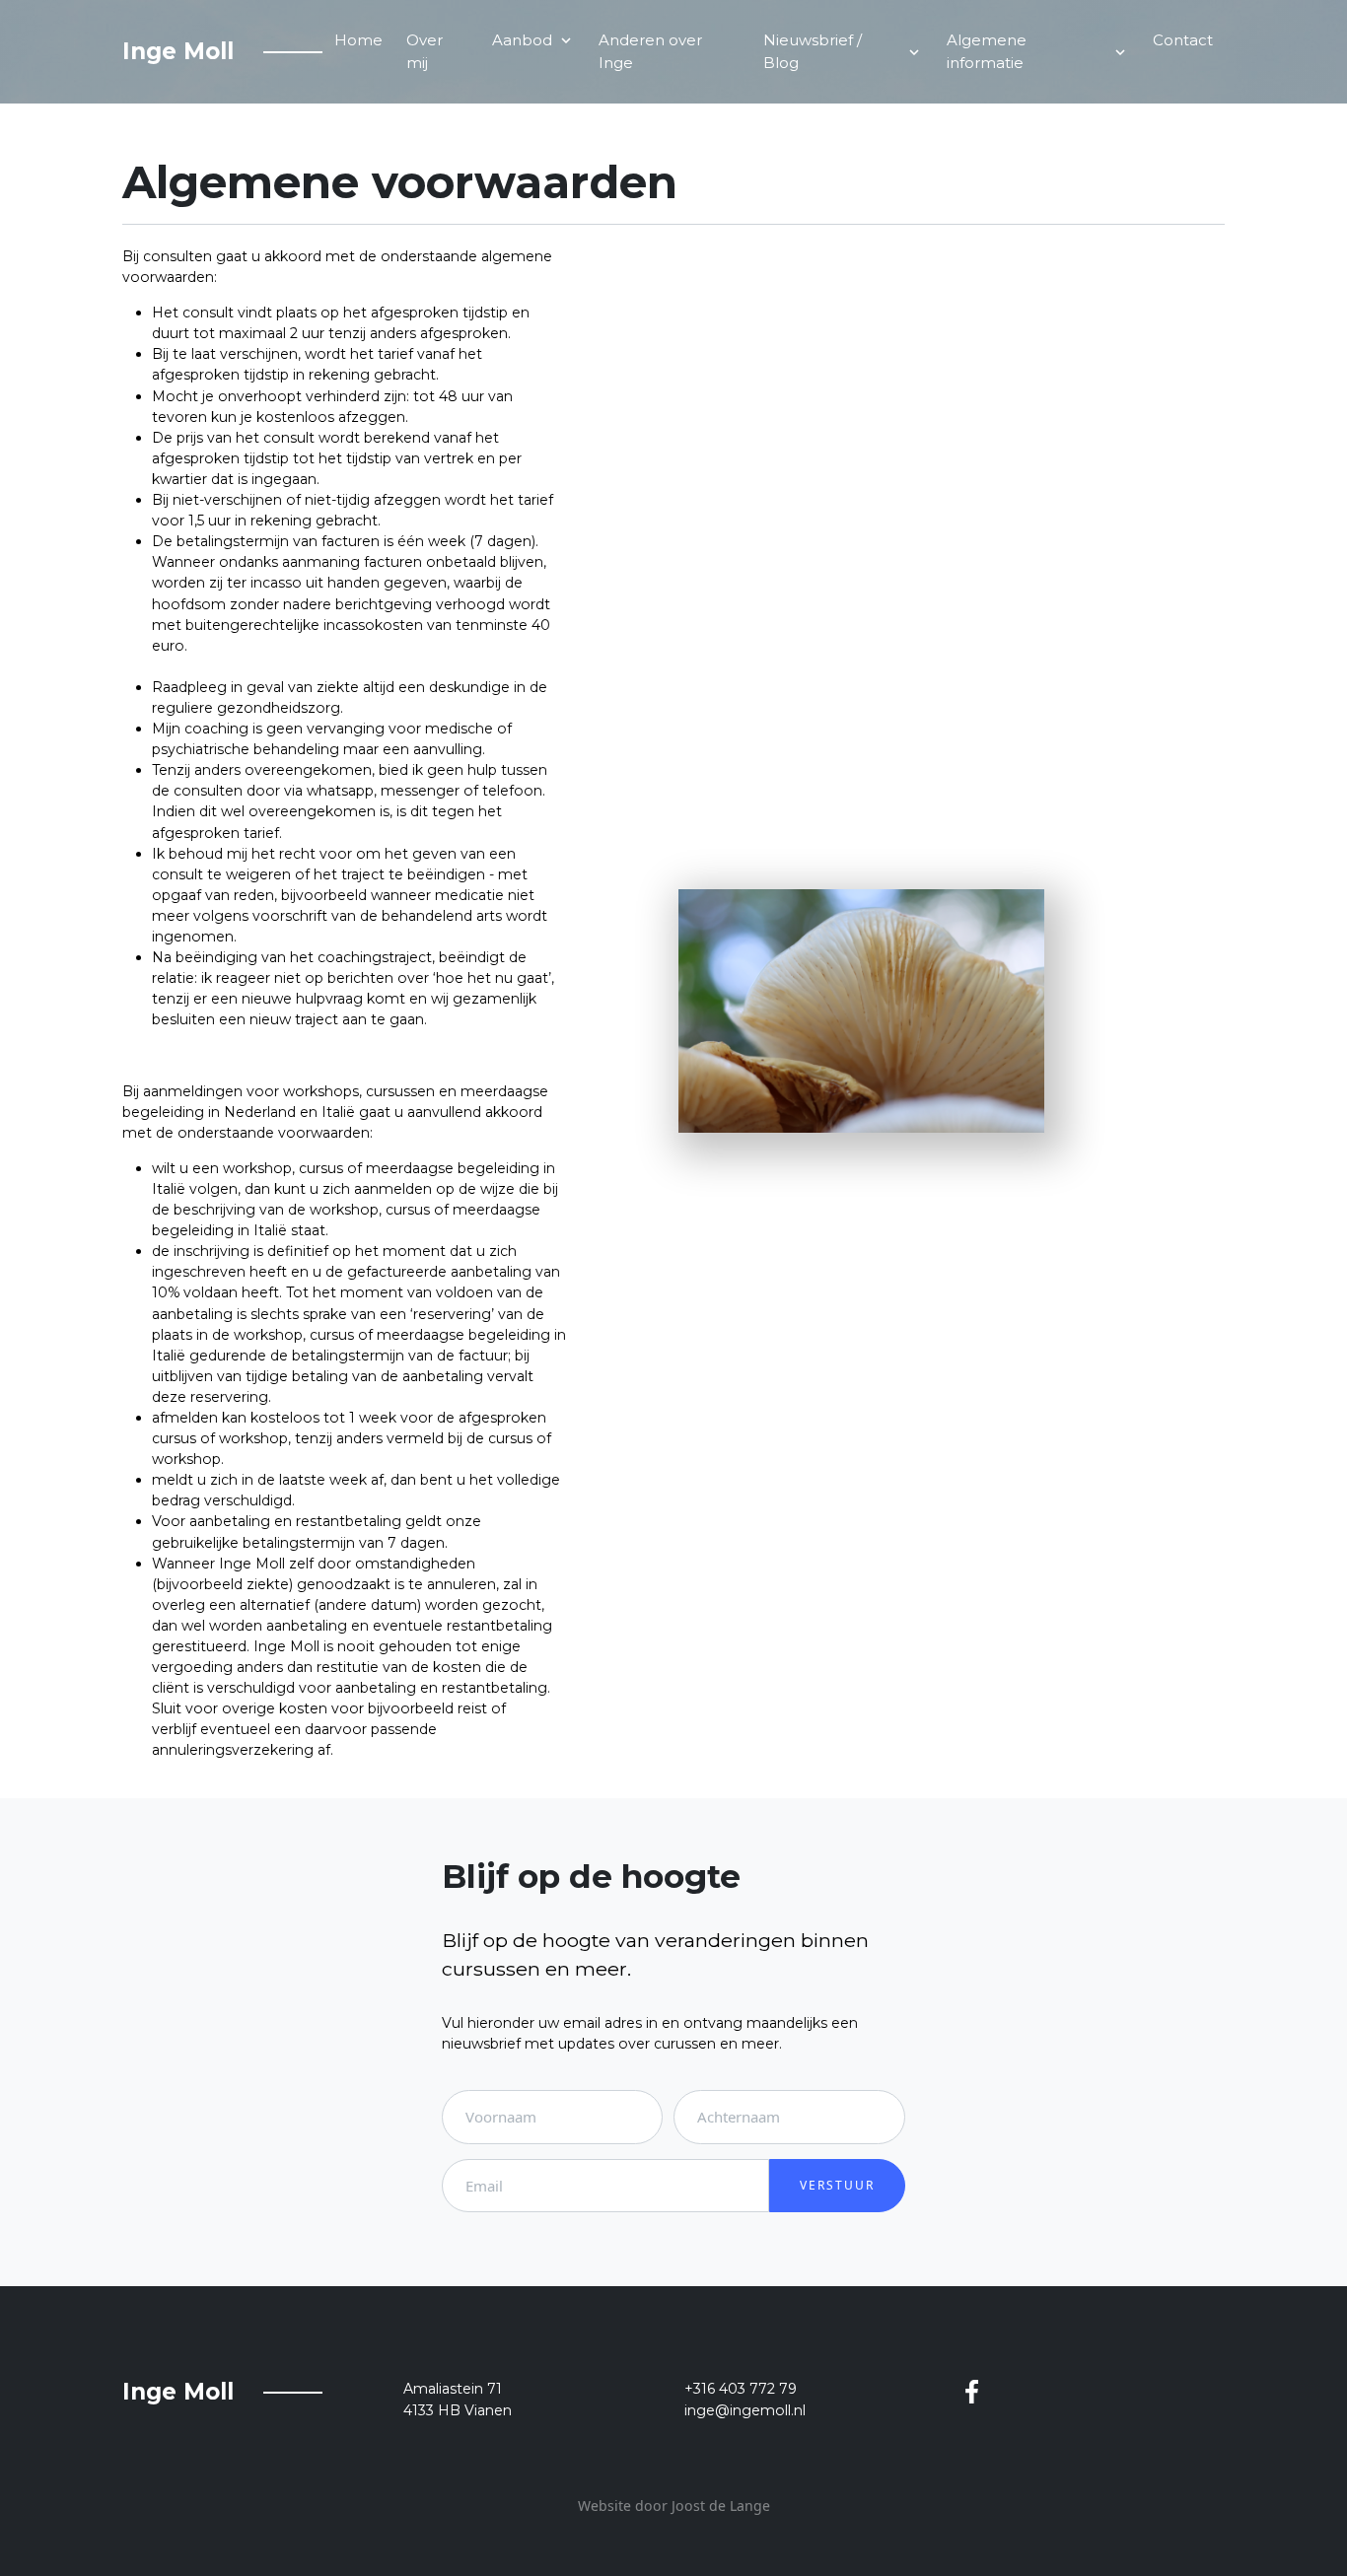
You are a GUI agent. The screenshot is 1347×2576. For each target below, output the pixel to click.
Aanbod (533, 40)
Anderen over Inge (650, 51)
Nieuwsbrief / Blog (843, 51)
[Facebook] (971, 2389)
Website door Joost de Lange (674, 2506)
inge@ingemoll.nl (745, 2410)
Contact (1183, 40)
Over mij (425, 51)
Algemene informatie (1038, 51)
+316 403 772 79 (741, 2389)
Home (358, 40)
